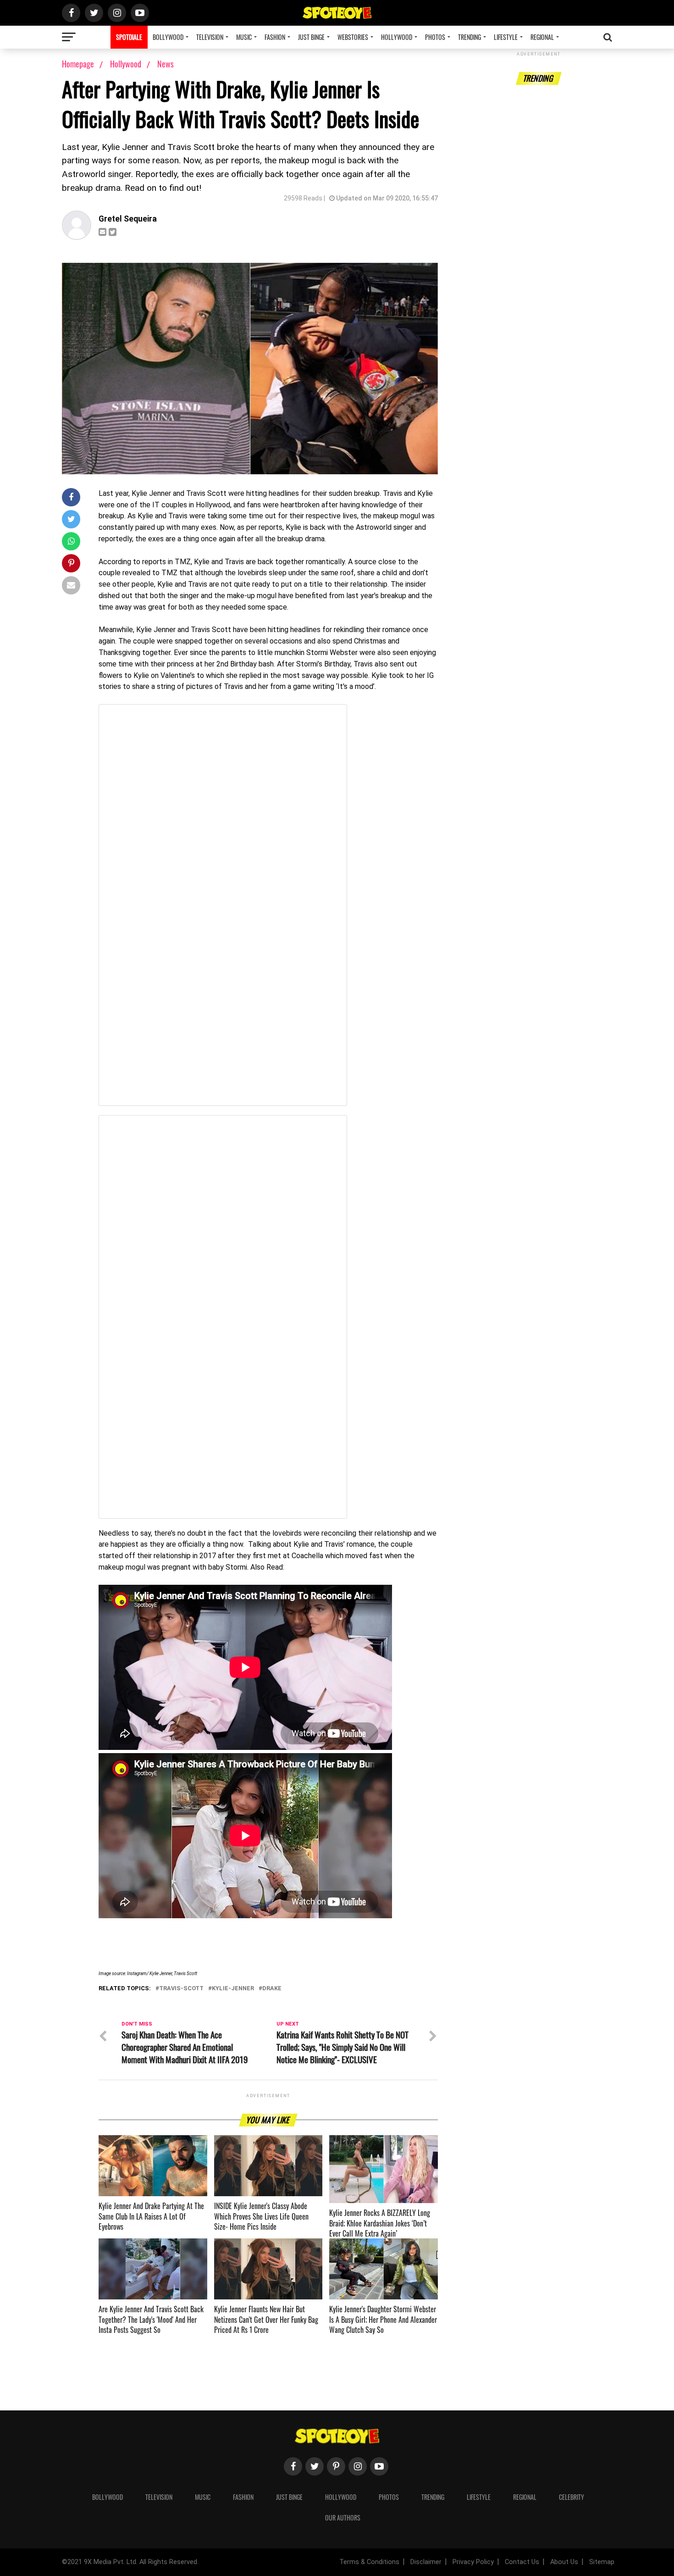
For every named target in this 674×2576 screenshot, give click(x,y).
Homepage (78, 64)
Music (244, 37)
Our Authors (343, 2518)
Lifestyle (506, 37)
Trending (470, 37)
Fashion (275, 37)
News (166, 64)
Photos (435, 37)
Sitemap (602, 2562)
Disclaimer (426, 2562)
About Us (564, 2562)
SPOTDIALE (129, 37)
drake (272, 1989)
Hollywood (397, 37)
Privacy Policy (473, 2562)
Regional (542, 37)
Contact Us (522, 2562)
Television (210, 37)
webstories (353, 37)
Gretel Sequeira (128, 219)
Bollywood (168, 37)
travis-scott (181, 1989)
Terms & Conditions (369, 2562)
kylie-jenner (233, 1989)
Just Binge (311, 37)
